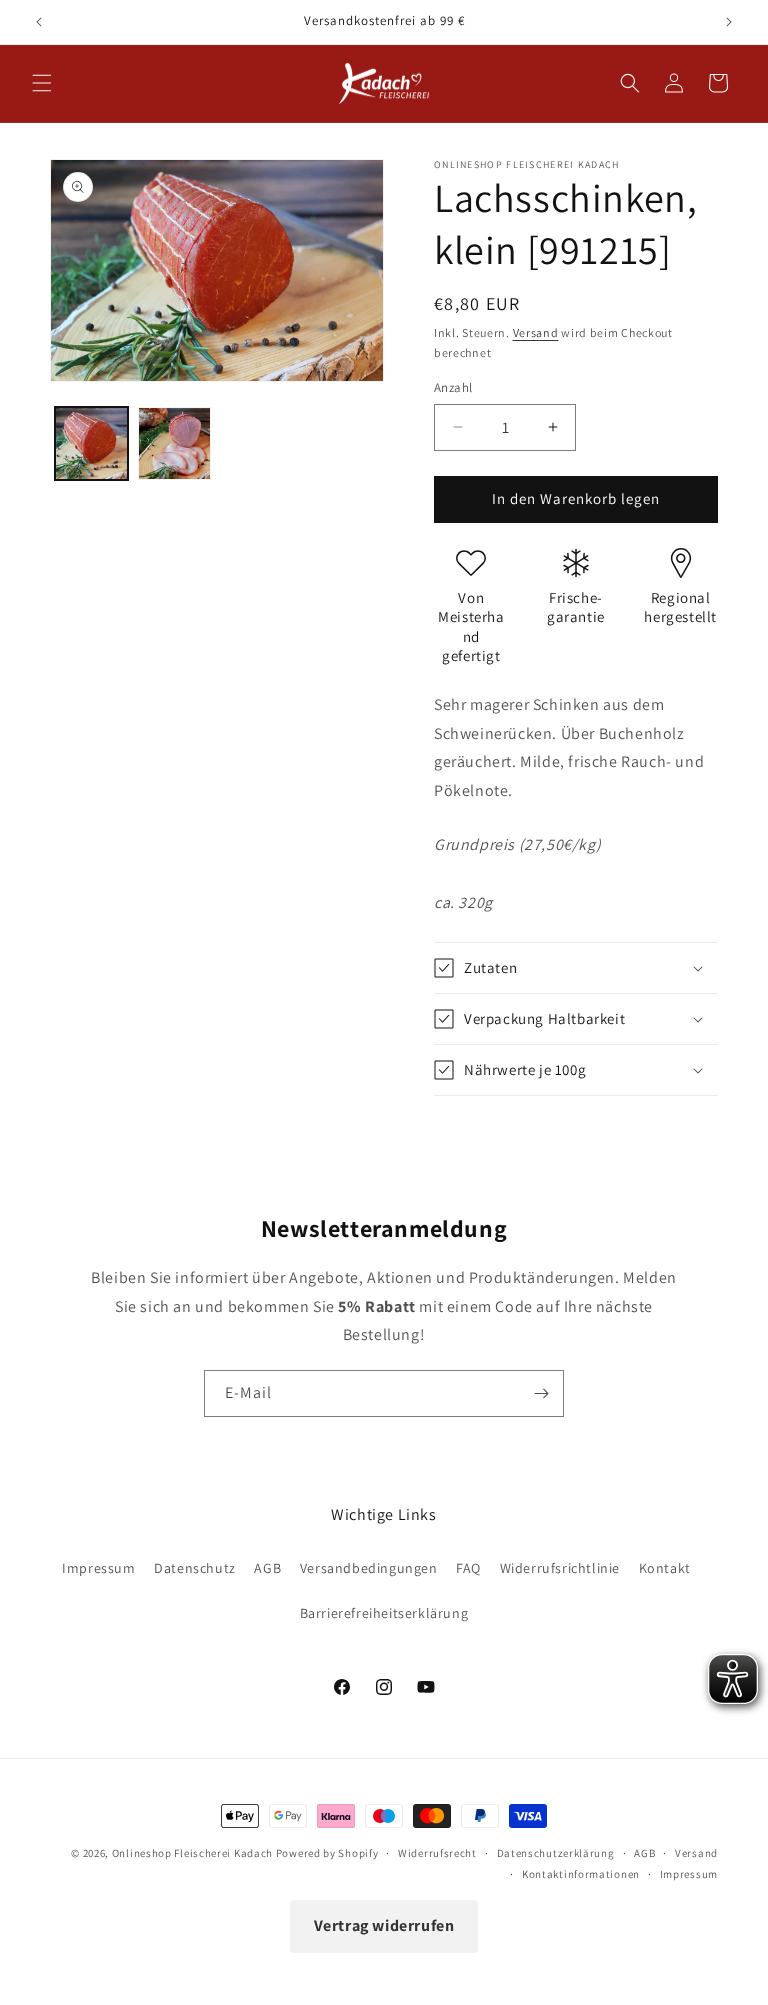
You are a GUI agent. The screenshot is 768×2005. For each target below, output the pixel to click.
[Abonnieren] (541, 1393)
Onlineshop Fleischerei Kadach (192, 1853)
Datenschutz (195, 1568)
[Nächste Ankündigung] (729, 22)
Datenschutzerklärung (556, 1853)
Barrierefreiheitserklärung (384, 1613)
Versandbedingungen (369, 1568)
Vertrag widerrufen (384, 1925)
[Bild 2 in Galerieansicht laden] (174, 443)
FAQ (468, 1568)
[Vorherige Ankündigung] (39, 22)
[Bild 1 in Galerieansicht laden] (91, 443)
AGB (267, 1568)
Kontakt (665, 1568)
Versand (536, 332)
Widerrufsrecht (437, 1853)
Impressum (98, 1568)
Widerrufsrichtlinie (560, 1568)
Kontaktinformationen (581, 1874)
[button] (42, 83)
